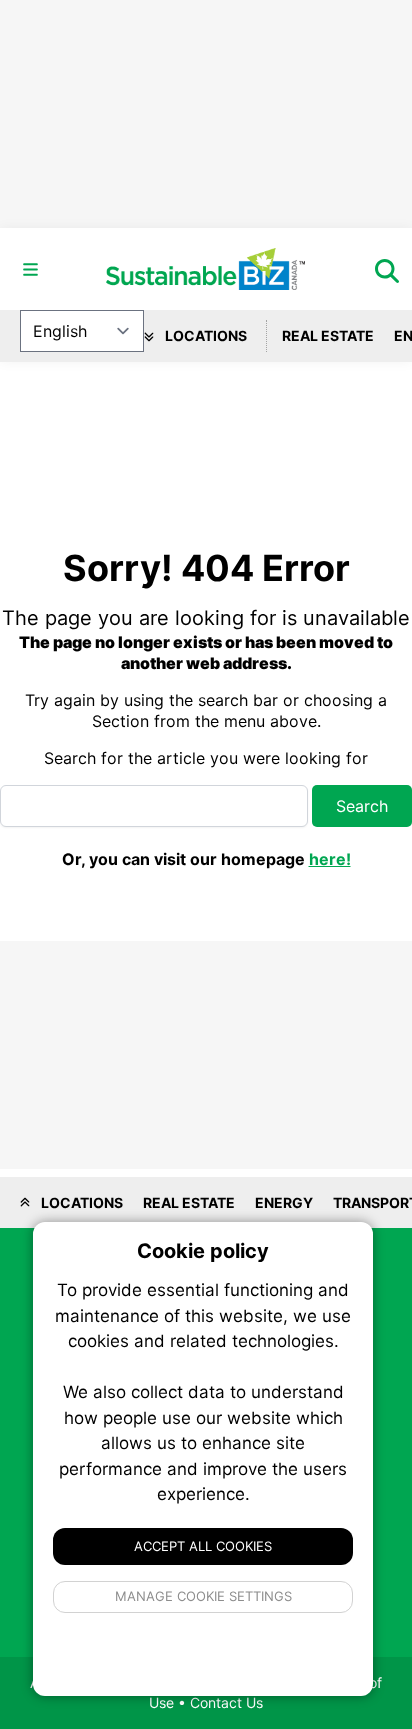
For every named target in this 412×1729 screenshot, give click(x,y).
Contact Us (226, 1702)
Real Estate (328, 335)
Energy (284, 1202)
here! (330, 859)
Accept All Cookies (203, 1546)
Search (362, 806)
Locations (204, 335)
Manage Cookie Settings (203, 1596)
